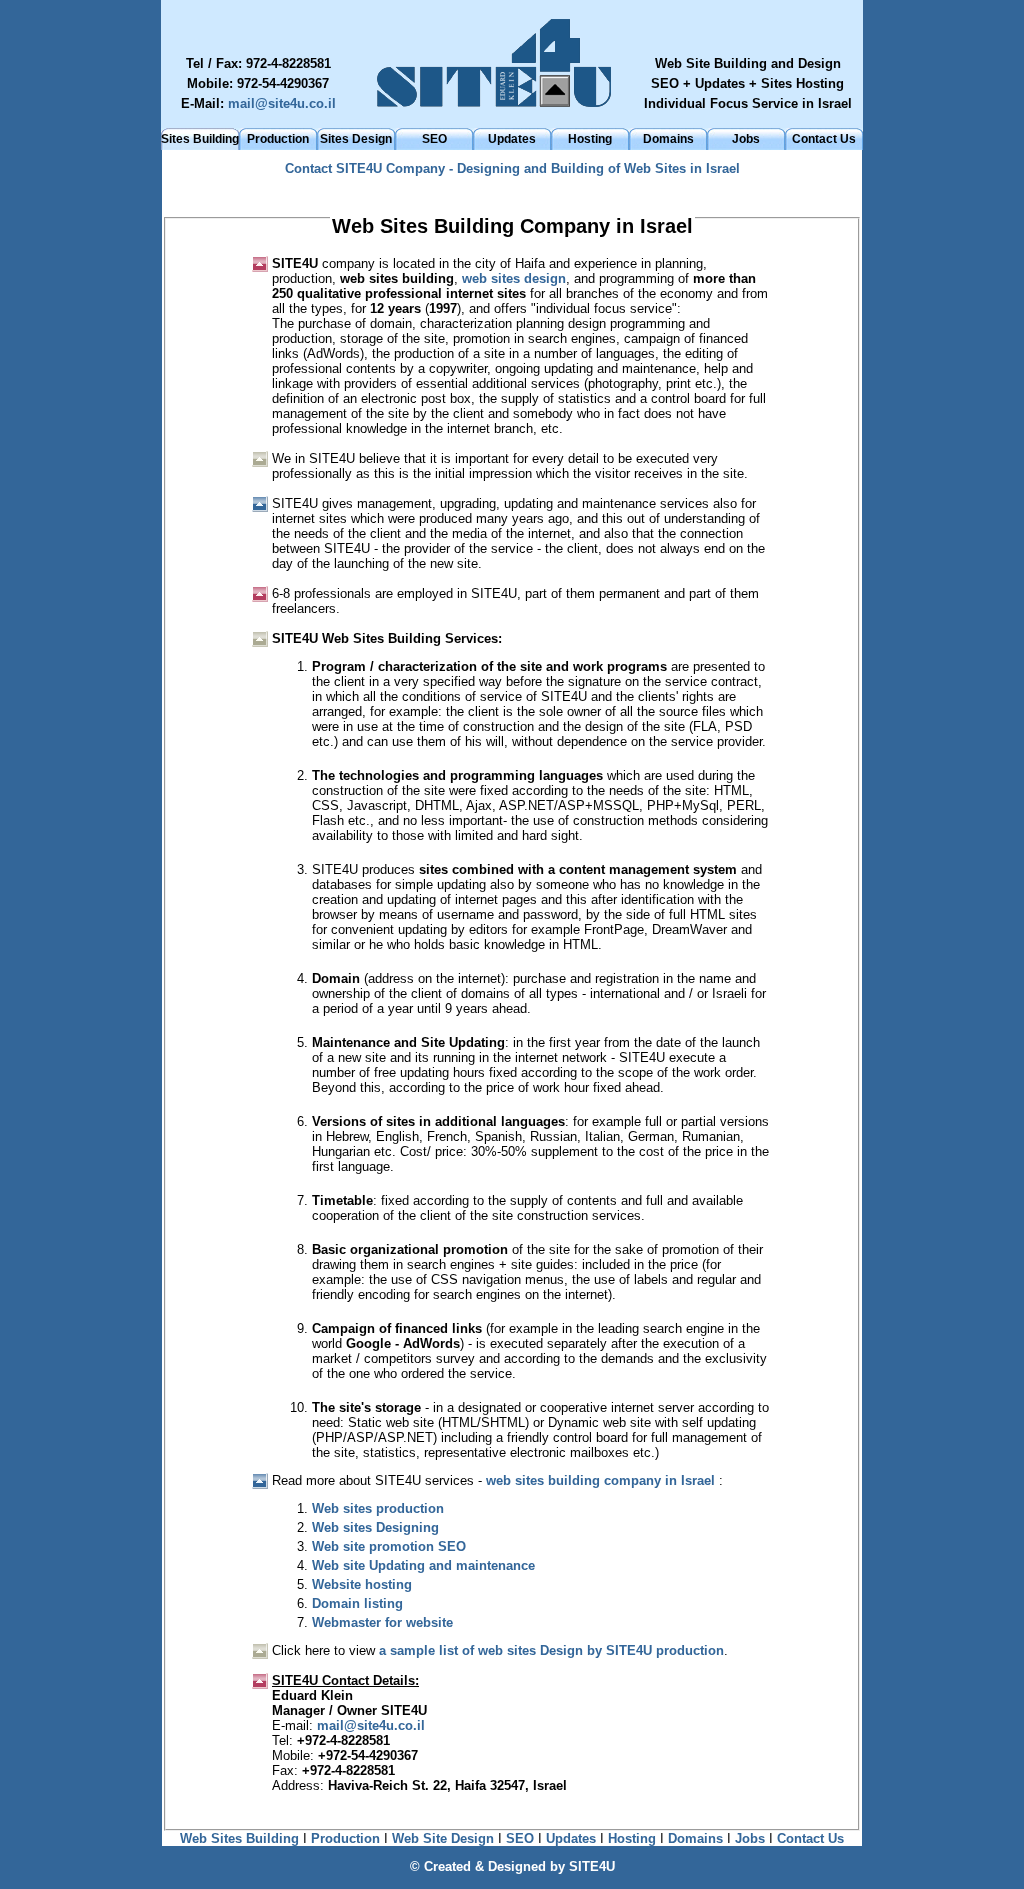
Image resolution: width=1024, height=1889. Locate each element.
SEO (434, 139)
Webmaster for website (382, 1622)
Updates (512, 139)
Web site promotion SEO (389, 1546)
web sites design (514, 278)
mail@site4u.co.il (282, 103)
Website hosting (362, 1584)
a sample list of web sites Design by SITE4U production (551, 1650)
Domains (668, 139)
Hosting (590, 139)
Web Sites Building (239, 1838)
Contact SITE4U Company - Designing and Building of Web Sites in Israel (512, 168)
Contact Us (824, 139)
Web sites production (378, 1508)
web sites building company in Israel (600, 1480)
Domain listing (357, 1603)
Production (278, 139)
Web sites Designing (375, 1527)
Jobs (746, 139)
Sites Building (200, 139)
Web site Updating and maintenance (423, 1565)
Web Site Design (443, 1838)
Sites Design (356, 139)
